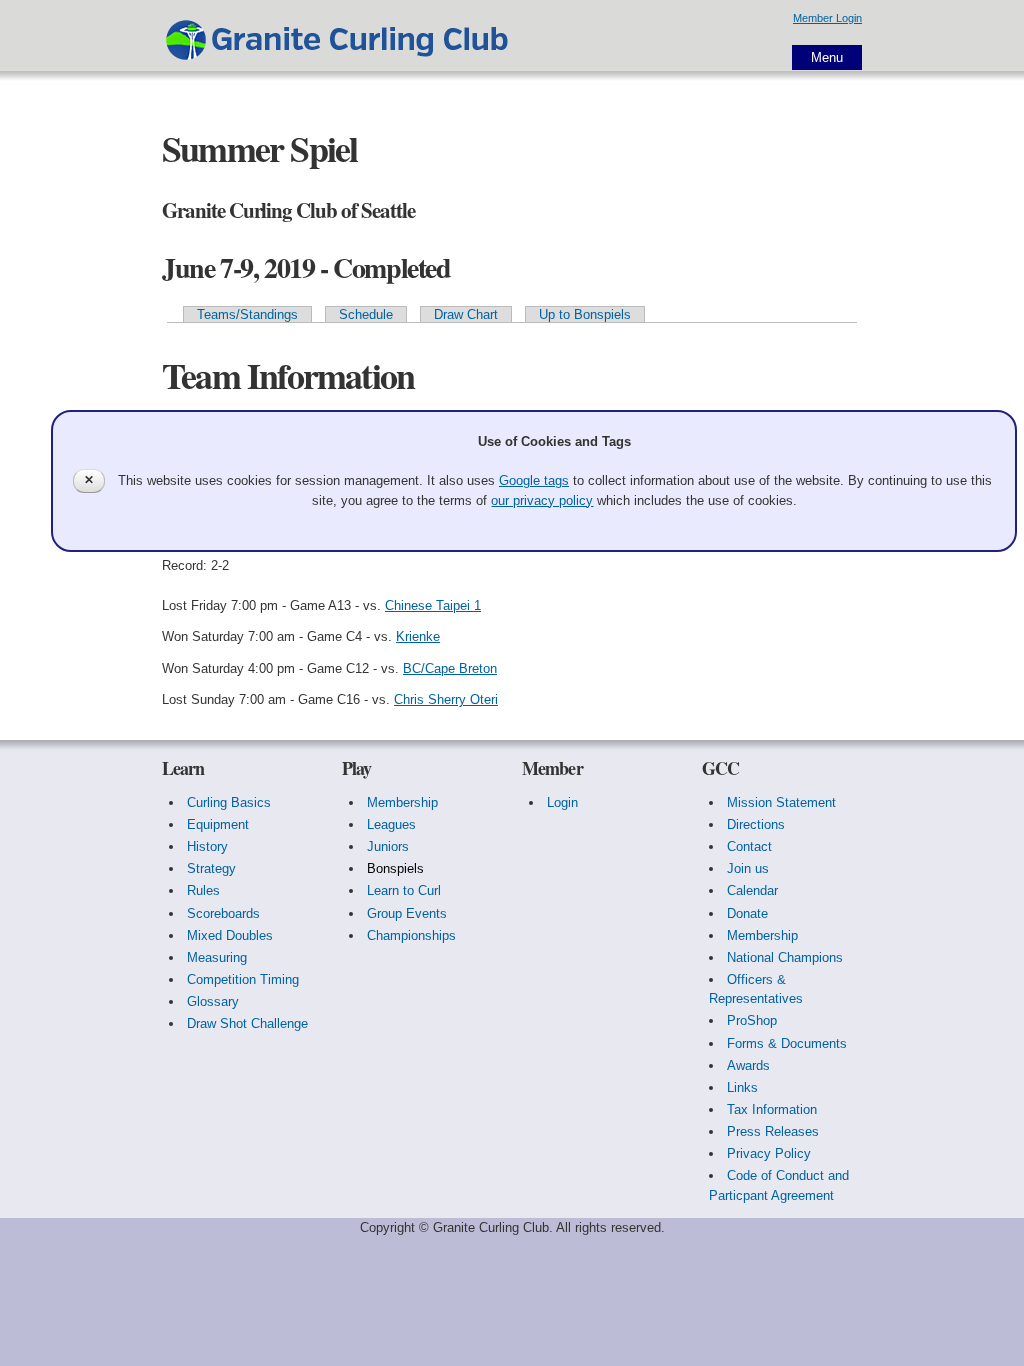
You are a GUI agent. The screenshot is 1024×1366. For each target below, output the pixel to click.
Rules (203, 890)
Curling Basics (229, 802)
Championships (411, 935)
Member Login (827, 18)
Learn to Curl (404, 890)
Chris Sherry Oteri (446, 699)
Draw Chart (466, 314)
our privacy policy (542, 500)
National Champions (785, 957)
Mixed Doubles (230, 935)
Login (562, 802)
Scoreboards (223, 913)
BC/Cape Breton (450, 668)
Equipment (218, 824)
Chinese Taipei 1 (433, 605)
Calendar (752, 890)
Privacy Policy (769, 1153)
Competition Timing (243, 979)
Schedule (366, 314)
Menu (827, 57)
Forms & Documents (787, 1043)
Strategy (211, 868)
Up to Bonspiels (585, 314)
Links (742, 1087)
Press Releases (773, 1131)
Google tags (534, 480)
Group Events (407, 913)
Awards (748, 1065)
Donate (747, 913)
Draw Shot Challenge (247, 1023)
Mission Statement (781, 802)
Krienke (418, 636)
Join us (748, 868)
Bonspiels (395, 868)
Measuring (217, 957)
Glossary (213, 1001)
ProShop (752, 1020)
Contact (749, 846)
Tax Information (772, 1109)
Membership (402, 802)
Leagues (391, 824)
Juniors (388, 846)
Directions (756, 824)
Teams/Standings (247, 314)
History (207, 846)
